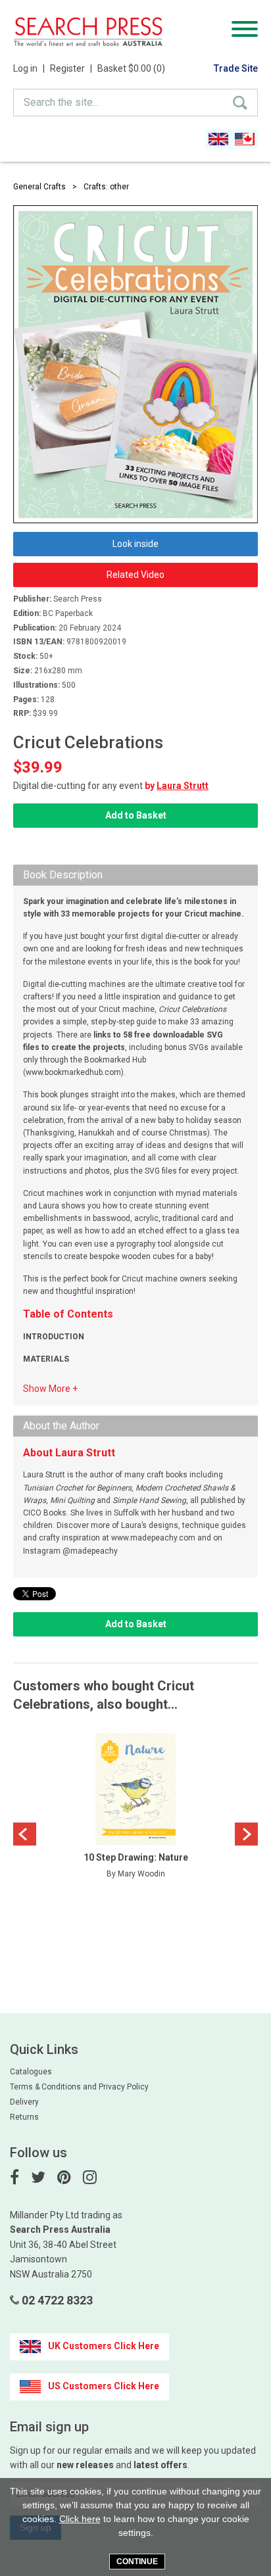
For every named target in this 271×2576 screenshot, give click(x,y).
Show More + (50, 1389)
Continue (137, 2562)
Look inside (135, 544)
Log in (29, 68)
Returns (24, 2117)
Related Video (135, 575)
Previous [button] (25, 1834)
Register (71, 68)
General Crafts (39, 187)
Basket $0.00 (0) (131, 68)
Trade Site (236, 68)
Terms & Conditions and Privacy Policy (79, 2087)
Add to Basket (136, 815)
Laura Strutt (183, 786)
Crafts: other (106, 187)
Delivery (24, 2102)
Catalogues (31, 2072)
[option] (135, 1809)
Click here (80, 2519)
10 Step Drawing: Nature (136, 1857)
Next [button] (246, 1834)
